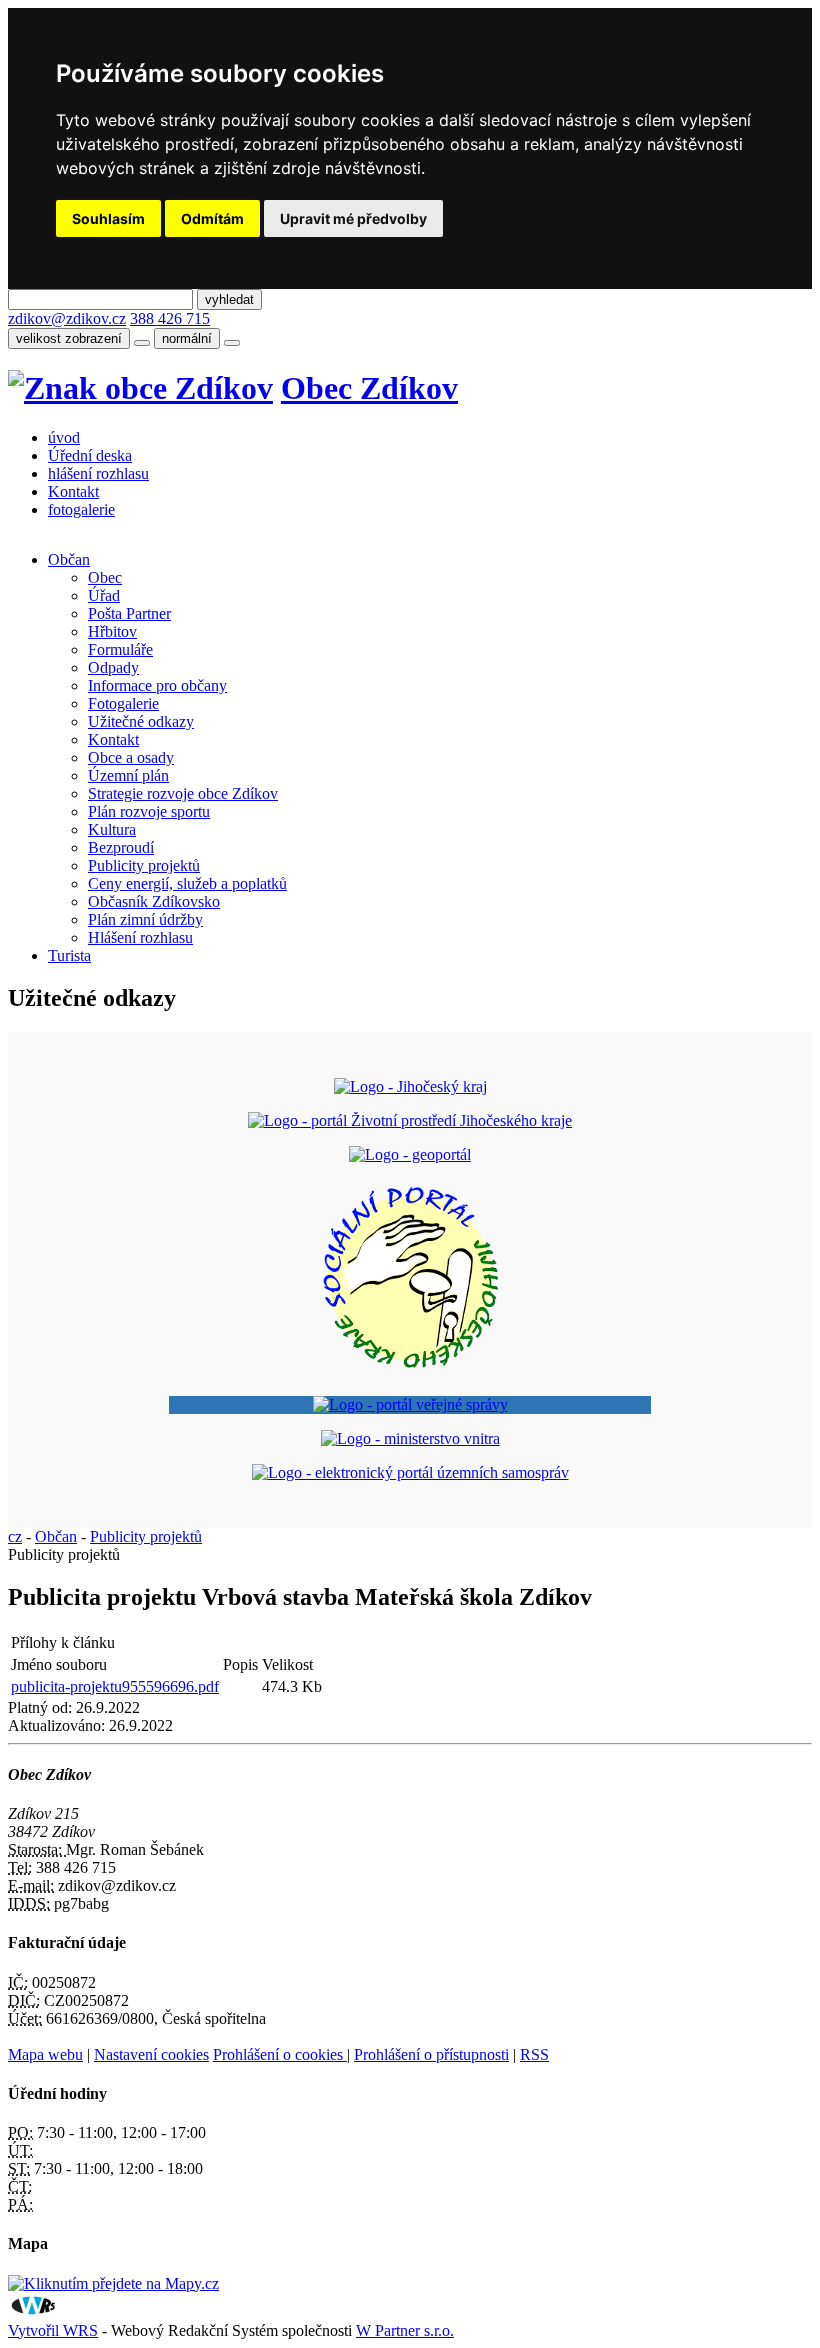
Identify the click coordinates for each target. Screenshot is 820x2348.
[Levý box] (410, 1086)
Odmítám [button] (212, 218)
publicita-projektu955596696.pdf (115, 1686)
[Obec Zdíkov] (140, 388)
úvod (64, 437)
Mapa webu (45, 2054)
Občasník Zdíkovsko (154, 901)
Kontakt (73, 491)
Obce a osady (131, 757)
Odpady (113, 667)
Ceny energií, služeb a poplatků (187, 883)
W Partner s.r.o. (405, 2330)
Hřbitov (112, 631)
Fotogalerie (123, 703)
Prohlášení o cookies (280, 2054)
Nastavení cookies (151, 2054)
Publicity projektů (144, 865)
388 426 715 (170, 318)
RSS (534, 2054)
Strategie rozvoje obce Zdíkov (183, 793)
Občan (69, 559)
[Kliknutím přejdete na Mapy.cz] (113, 2283)
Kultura (112, 829)
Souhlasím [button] (108, 218)
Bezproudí (121, 847)
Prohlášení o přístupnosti (431, 2054)
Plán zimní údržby (145, 919)
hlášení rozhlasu (98, 473)
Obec (105, 577)
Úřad (104, 595)
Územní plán (128, 775)
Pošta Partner (129, 613)
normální (187, 338)
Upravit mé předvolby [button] (353, 218)
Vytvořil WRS (53, 2330)
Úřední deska (90, 455)
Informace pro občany (157, 685)
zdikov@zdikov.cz (67, 318)
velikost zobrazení (69, 338)
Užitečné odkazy (141, 721)
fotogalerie (81, 509)
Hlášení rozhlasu (140, 937)
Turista (69, 955)
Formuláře (120, 649)
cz (15, 1536)
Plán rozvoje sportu (149, 811)
